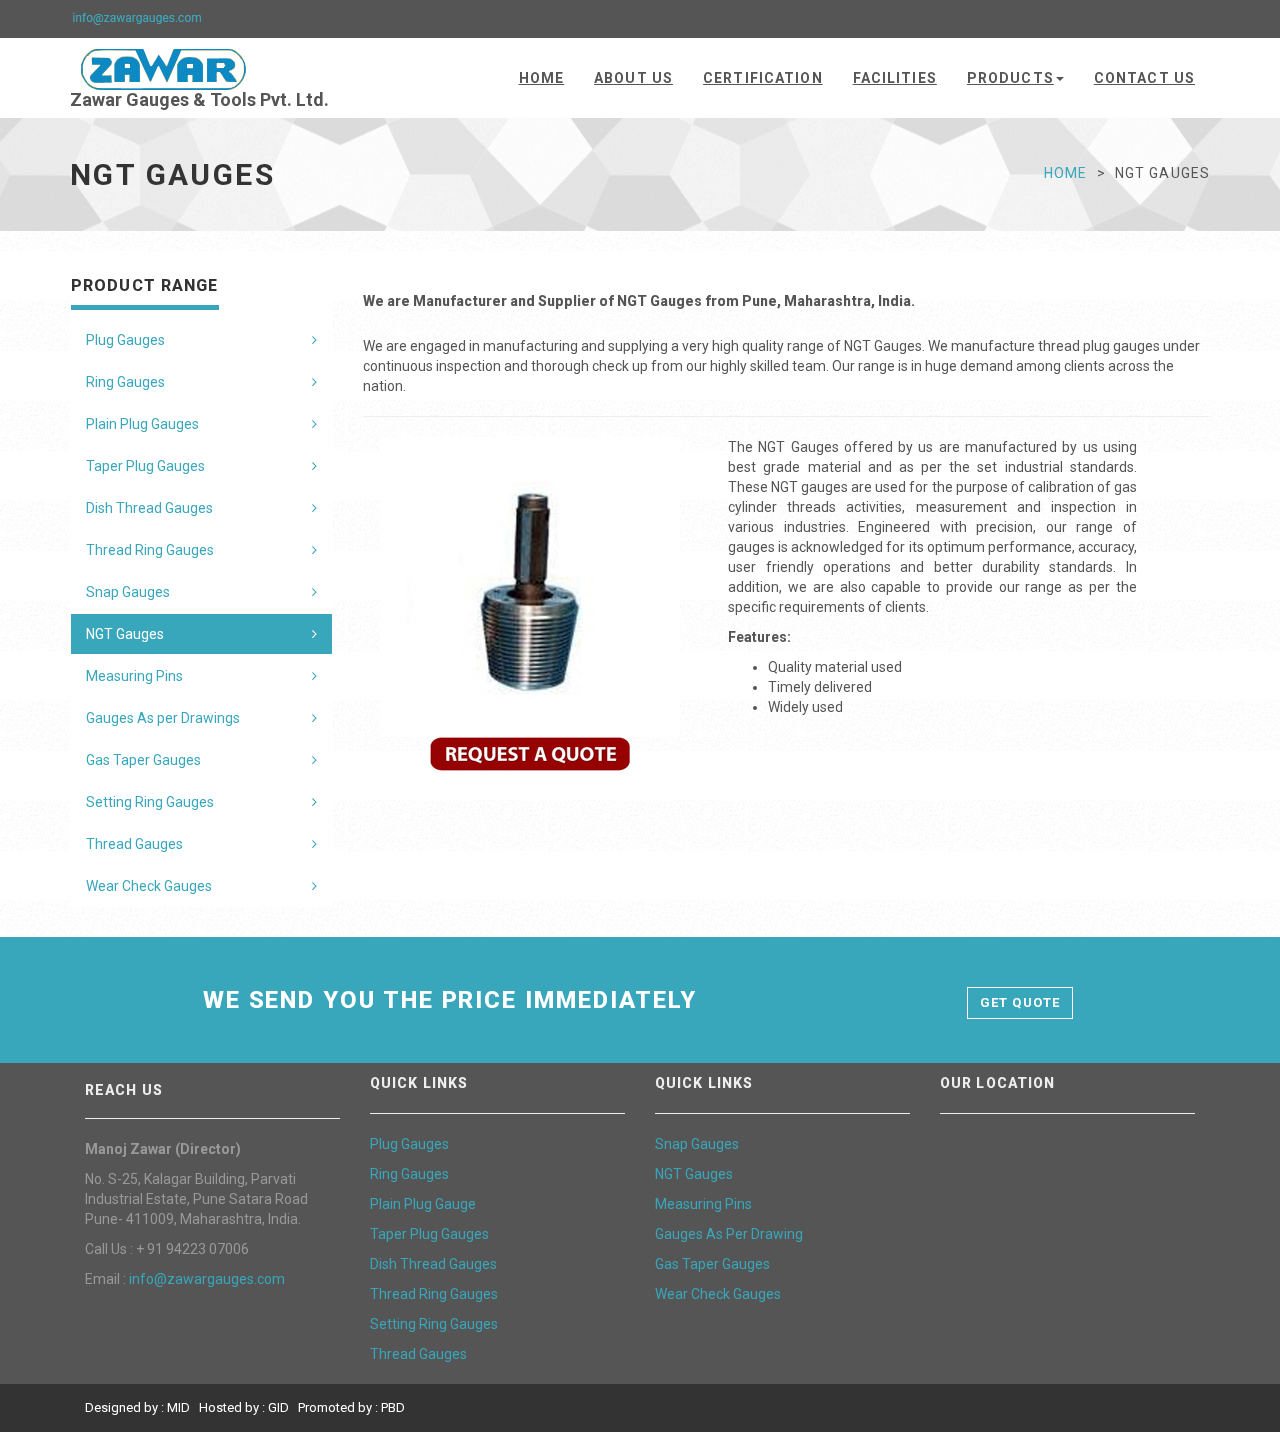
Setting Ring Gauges (150, 802)
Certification (763, 78)
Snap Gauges (128, 592)
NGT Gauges (125, 634)
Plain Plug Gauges (142, 424)
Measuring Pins (134, 676)
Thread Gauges (134, 844)
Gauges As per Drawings (163, 718)
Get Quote (1019, 1002)
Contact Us (1144, 78)
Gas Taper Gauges (143, 760)
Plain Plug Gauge (423, 1204)
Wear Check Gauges (149, 886)
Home (541, 78)
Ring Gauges (125, 382)
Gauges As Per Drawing (729, 1234)
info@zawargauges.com (207, 1279)
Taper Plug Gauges (145, 466)
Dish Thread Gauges (149, 508)
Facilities (895, 78)
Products (1010, 78)
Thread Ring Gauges (150, 550)
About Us (633, 78)
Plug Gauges (125, 340)
